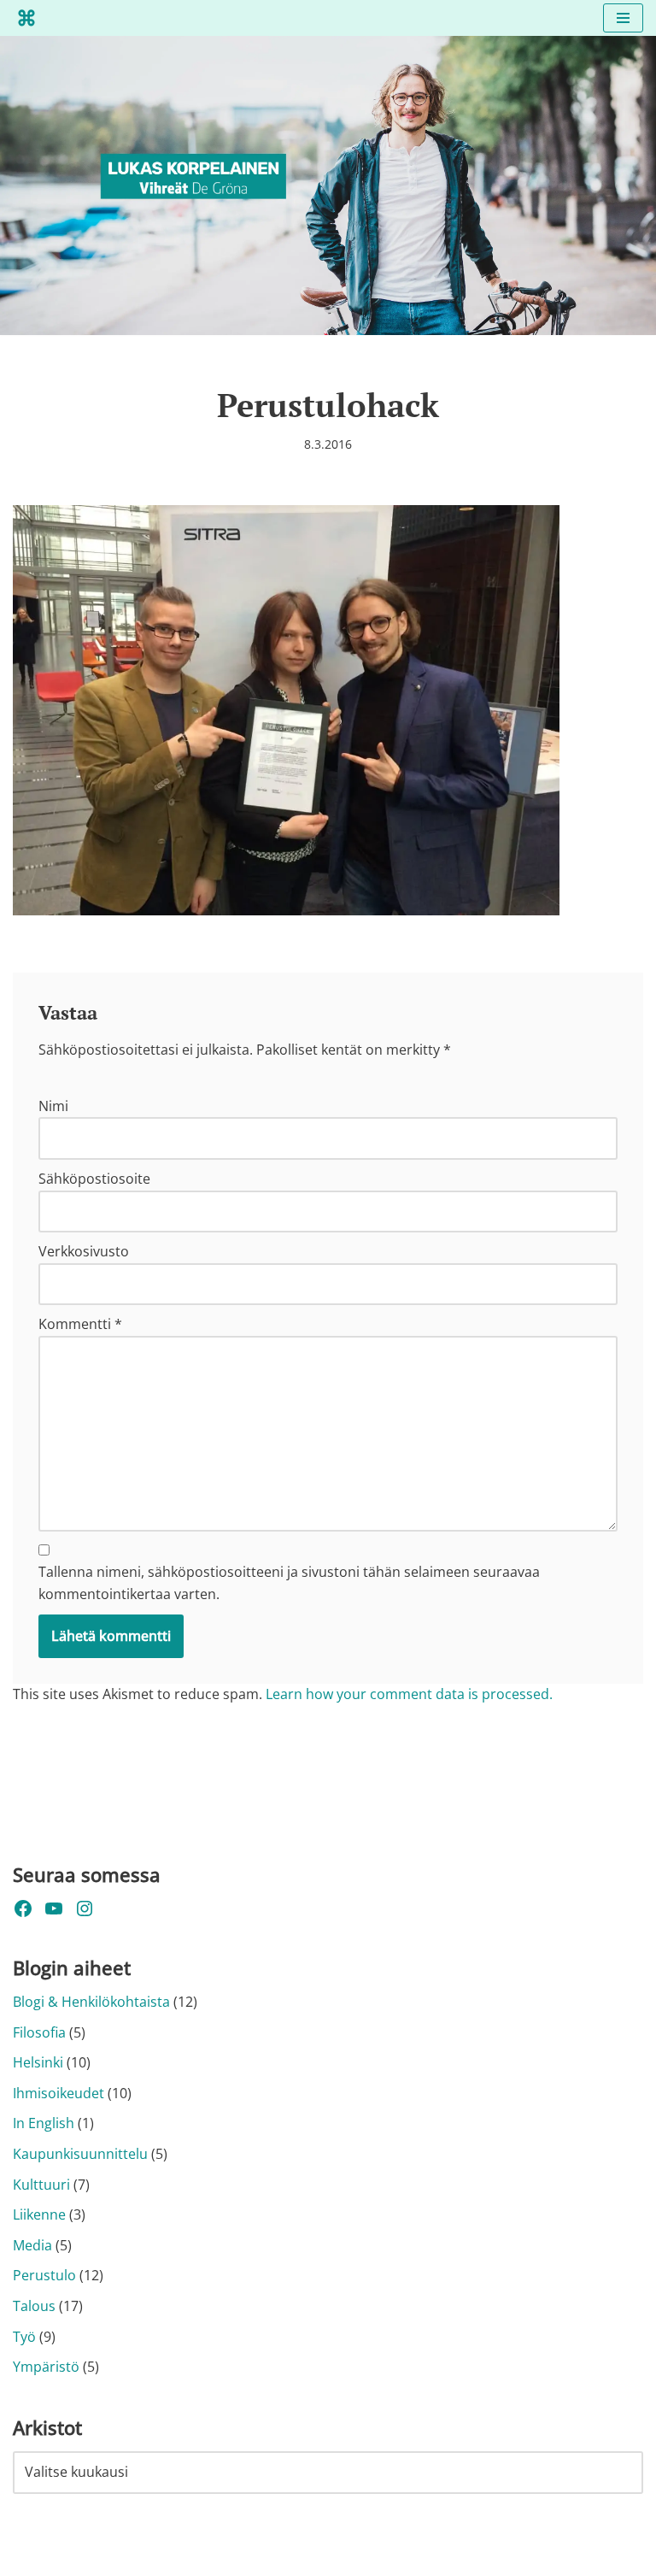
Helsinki (38, 2062)
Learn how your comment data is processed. (409, 1694)
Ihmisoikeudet (59, 2093)
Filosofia (39, 2032)
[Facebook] (23, 1908)
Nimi (53, 1106)
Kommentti (80, 1324)
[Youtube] (54, 1908)
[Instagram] (85, 1908)
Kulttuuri (41, 2185)
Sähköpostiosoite (94, 1179)
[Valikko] (623, 18)
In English (44, 2123)
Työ (24, 2337)
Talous (34, 2306)
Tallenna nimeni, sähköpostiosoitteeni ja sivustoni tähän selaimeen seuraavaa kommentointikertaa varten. (289, 1583)
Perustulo (44, 2275)
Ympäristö (46, 2367)
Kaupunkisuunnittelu (80, 2154)
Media (32, 2245)
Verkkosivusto (84, 1251)
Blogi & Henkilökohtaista (91, 2002)
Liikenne (39, 2214)
